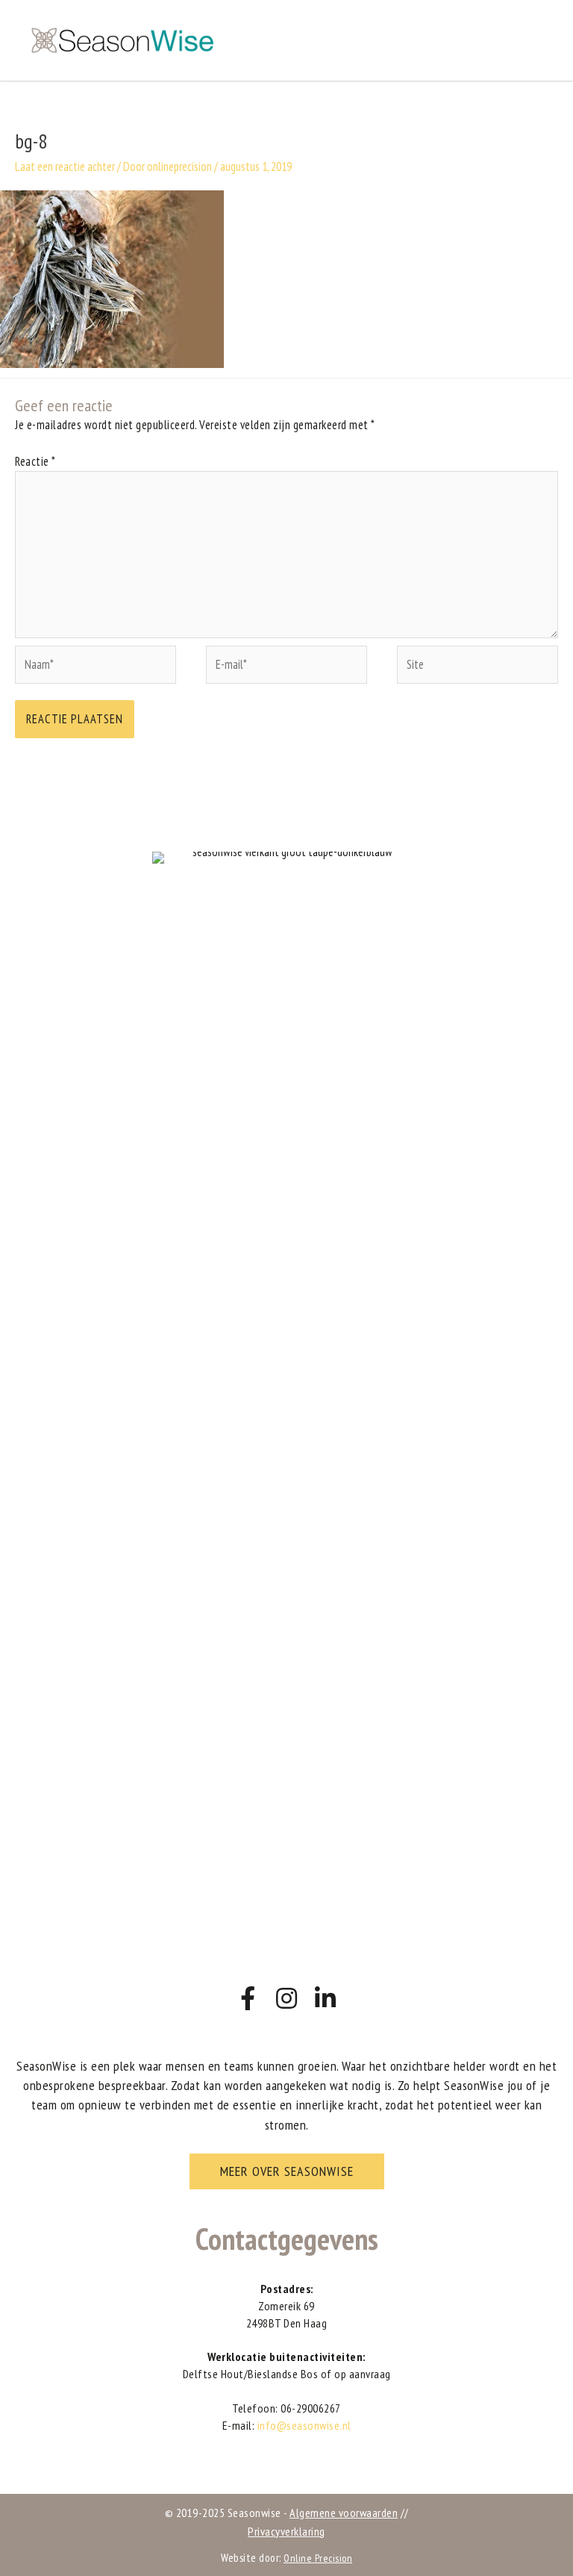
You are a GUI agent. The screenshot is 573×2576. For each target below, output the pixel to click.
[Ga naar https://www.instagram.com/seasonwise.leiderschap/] (286, 1999)
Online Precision (318, 2558)
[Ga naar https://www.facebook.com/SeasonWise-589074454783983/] (248, 1999)
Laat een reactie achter (65, 166)
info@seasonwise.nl (304, 2425)
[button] (287, 2171)
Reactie (35, 461)
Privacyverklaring (286, 2531)
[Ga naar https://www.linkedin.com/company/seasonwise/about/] (325, 1999)
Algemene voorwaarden (344, 2513)
